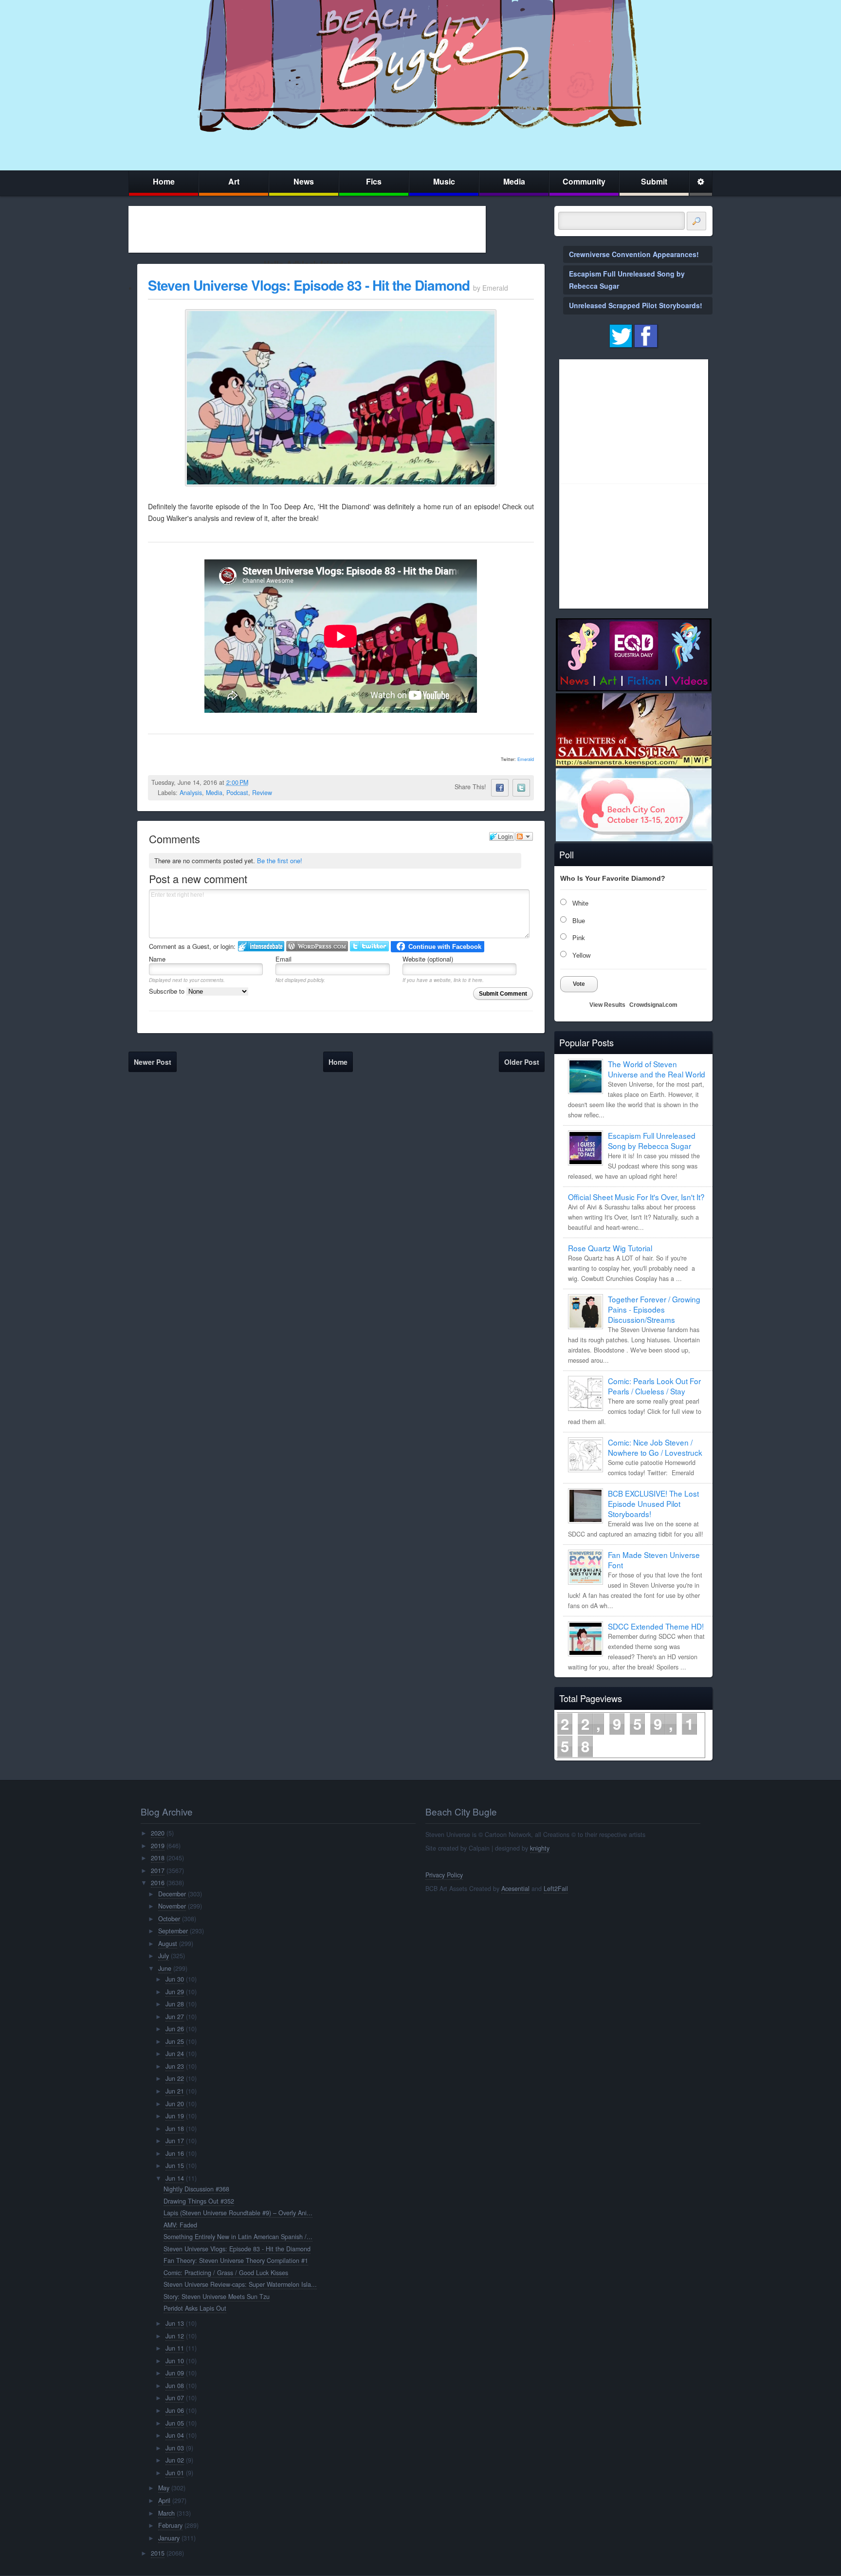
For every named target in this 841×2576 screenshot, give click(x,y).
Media (514, 181)
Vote (579, 984)
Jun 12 (175, 2336)
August (168, 1944)
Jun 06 (175, 2410)
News (304, 181)
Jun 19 (175, 2116)
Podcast (237, 793)
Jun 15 (175, 2166)
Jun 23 (175, 2066)
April (164, 2501)
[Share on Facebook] (500, 788)
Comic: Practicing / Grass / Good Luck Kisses (226, 2273)
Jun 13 (175, 2323)
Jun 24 (175, 2054)
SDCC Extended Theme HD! (656, 1626)
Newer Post (153, 1062)
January (169, 2538)
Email (283, 959)
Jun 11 (175, 2348)
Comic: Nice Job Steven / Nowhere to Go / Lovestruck (655, 1447)
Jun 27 (175, 2017)
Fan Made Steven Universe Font (654, 1560)
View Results (607, 1005)
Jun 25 (175, 2041)
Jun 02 (175, 2460)
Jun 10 (175, 2361)
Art (234, 181)
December (172, 1894)
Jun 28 (175, 2004)
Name (157, 959)
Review (262, 793)
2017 (158, 1871)
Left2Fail (556, 1889)
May (164, 2488)
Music (444, 181)
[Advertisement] (307, 229)
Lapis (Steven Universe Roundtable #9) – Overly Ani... (238, 2213)
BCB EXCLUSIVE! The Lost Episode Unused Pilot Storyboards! (653, 1503)
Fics (374, 181)
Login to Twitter (369, 946)
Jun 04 (175, 2435)
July (164, 1956)
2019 (158, 1846)
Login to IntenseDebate (261, 946)
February (170, 2525)
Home (164, 181)
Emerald (526, 759)
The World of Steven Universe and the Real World (657, 1069)
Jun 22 (175, 2078)
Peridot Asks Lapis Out (195, 2308)
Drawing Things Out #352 (199, 2201)
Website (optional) (428, 959)
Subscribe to (168, 991)
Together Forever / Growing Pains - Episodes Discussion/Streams (654, 1309)
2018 (158, 1858)
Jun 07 (175, 2398)
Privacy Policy (444, 1875)
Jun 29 (175, 1992)
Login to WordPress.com (317, 946)
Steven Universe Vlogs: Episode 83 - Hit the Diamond (309, 285)
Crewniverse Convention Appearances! (634, 254)
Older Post (522, 1062)
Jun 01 (175, 2473)
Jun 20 (175, 2104)
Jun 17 (175, 2141)
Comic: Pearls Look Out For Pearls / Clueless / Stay (654, 1386)
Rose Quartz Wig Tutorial (610, 1248)
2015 (158, 2553)
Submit (654, 181)
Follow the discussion (524, 836)
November (172, 1906)
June (165, 1968)
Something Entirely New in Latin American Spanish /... (238, 2237)
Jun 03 (175, 2448)
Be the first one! (280, 861)
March (166, 2513)
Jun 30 (175, 1979)
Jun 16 (175, 2153)
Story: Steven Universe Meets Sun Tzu (217, 2297)
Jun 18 (175, 2129)
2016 (158, 1883)
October (169, 1919)
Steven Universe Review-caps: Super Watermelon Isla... (240, 2284)
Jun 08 (175, 2386)
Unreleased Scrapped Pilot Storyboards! (636, 305)
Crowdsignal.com (653, 1005)
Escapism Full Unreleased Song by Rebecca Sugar (652, 1140)
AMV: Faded (180, 2225)
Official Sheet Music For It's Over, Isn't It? (636, 1197)
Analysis (191, 793)
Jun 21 (175, 2091)
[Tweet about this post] (521, 788)
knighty (540, 1848)
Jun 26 (175, 2029)
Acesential (515, 1889)
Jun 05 (175, 2423)
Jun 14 (175, 2178)
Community (584, 181)
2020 (158, 1833)
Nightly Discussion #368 (196, 2189)
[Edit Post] (256, 782)
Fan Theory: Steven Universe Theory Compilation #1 (236, 2261)
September (173, 1931)
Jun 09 (175, 2373)
